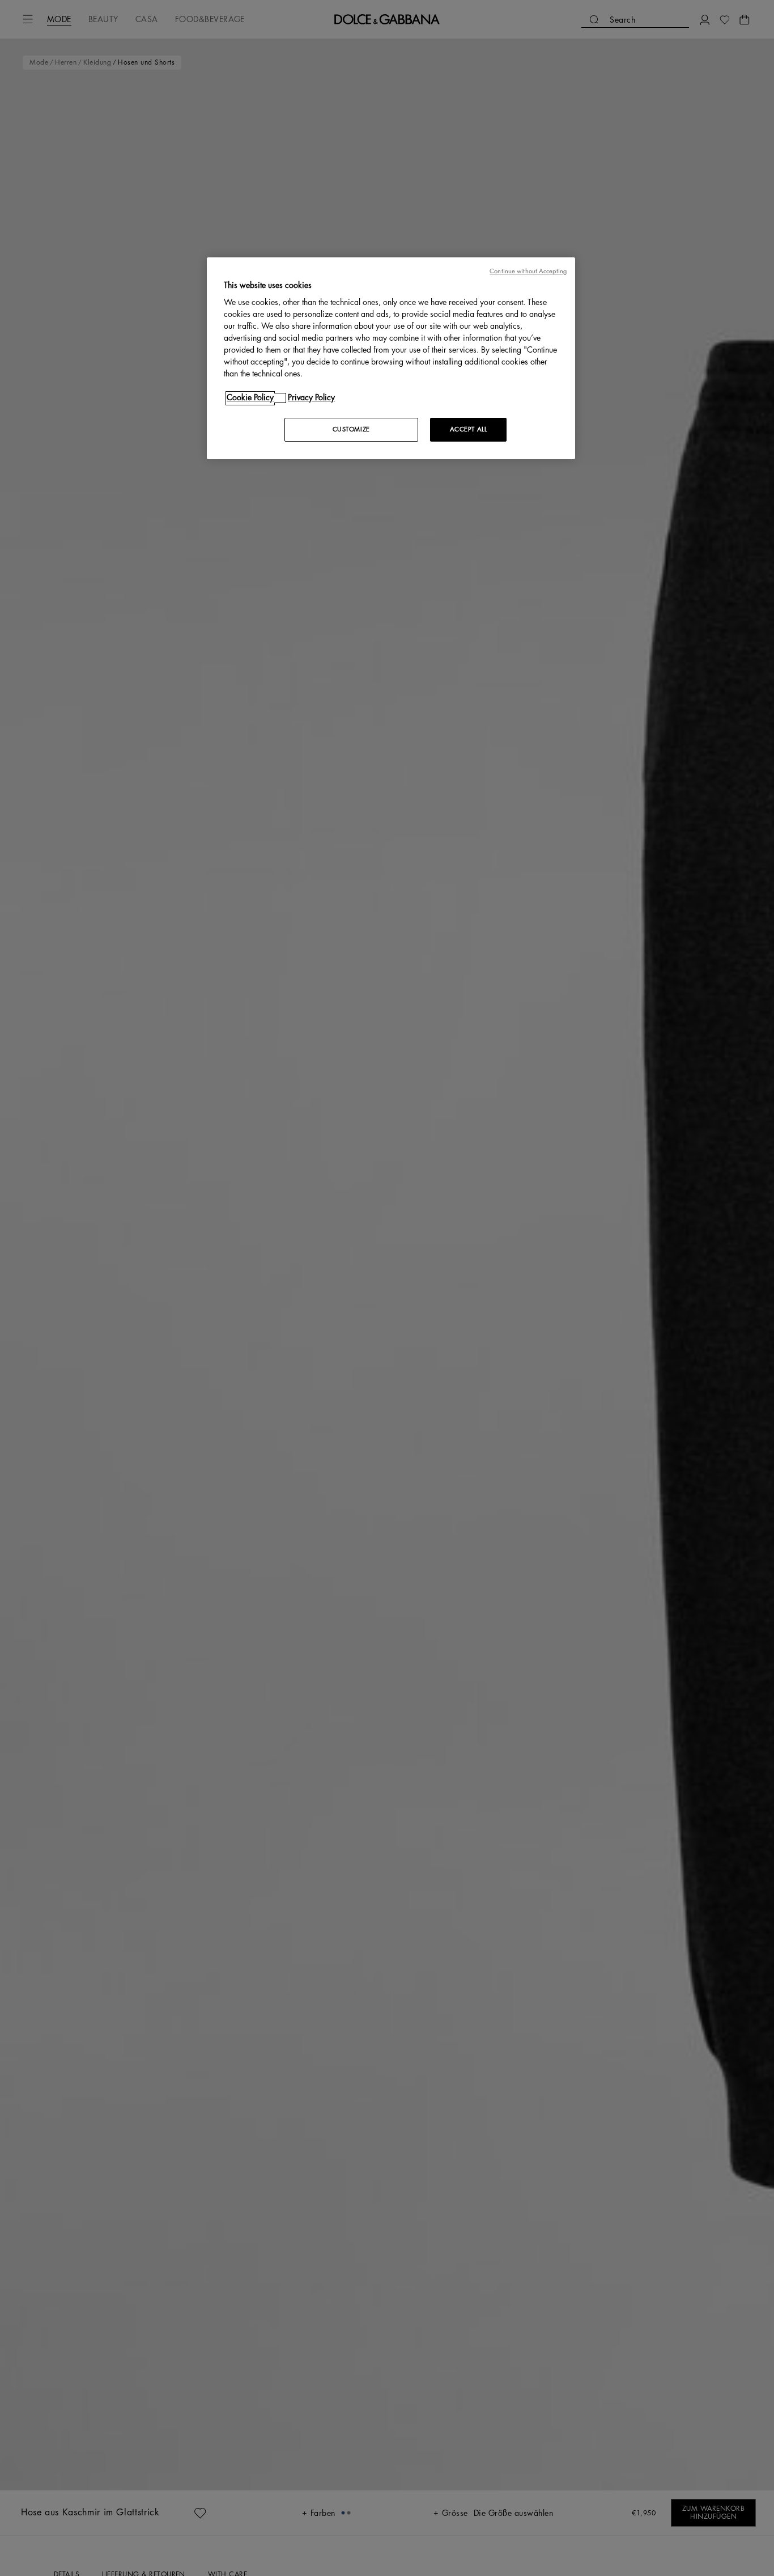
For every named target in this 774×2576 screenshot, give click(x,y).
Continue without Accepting (528, 271)
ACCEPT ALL (469, 430)
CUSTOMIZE (351, 430)
